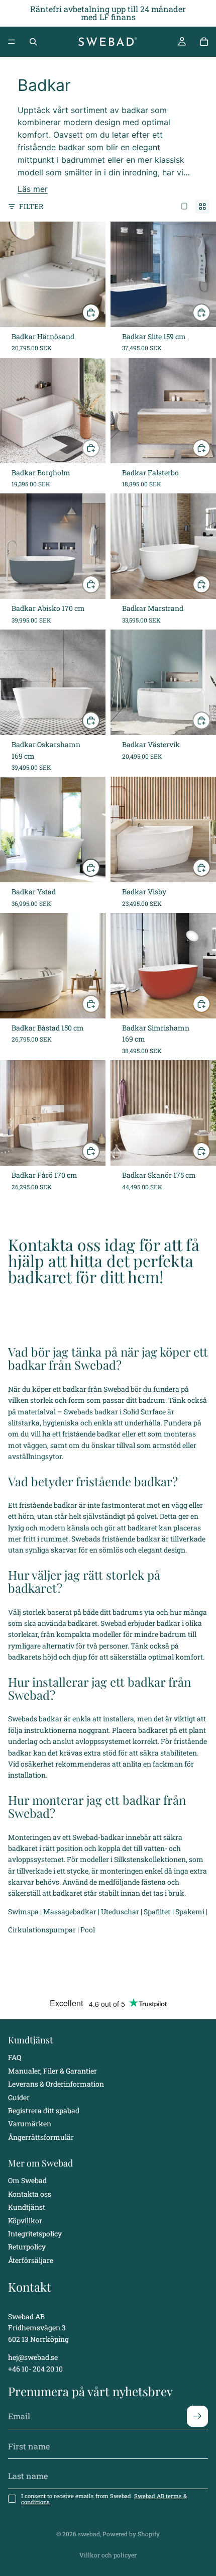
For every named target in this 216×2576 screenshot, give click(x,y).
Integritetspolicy (35, 2234)
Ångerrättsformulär (41, 2137)
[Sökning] (33, 42)
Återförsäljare (31, 2260)
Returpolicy (27, 2247)
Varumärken (30, 2124)
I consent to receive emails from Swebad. (104, 2499)
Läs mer (33, 189)
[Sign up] (197, 2417)
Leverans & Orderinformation (56, 2084)
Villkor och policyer (108, 2555)
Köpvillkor (25, 2221)
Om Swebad (27, 2181)
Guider (19, 2097)
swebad (89, 2534)
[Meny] (12, 42)
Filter (31, 206)
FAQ (15, 2058)
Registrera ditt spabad (44, 2110)
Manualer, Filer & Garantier (52, 2071)
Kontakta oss (30, 2194)
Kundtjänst (27, 2207)
